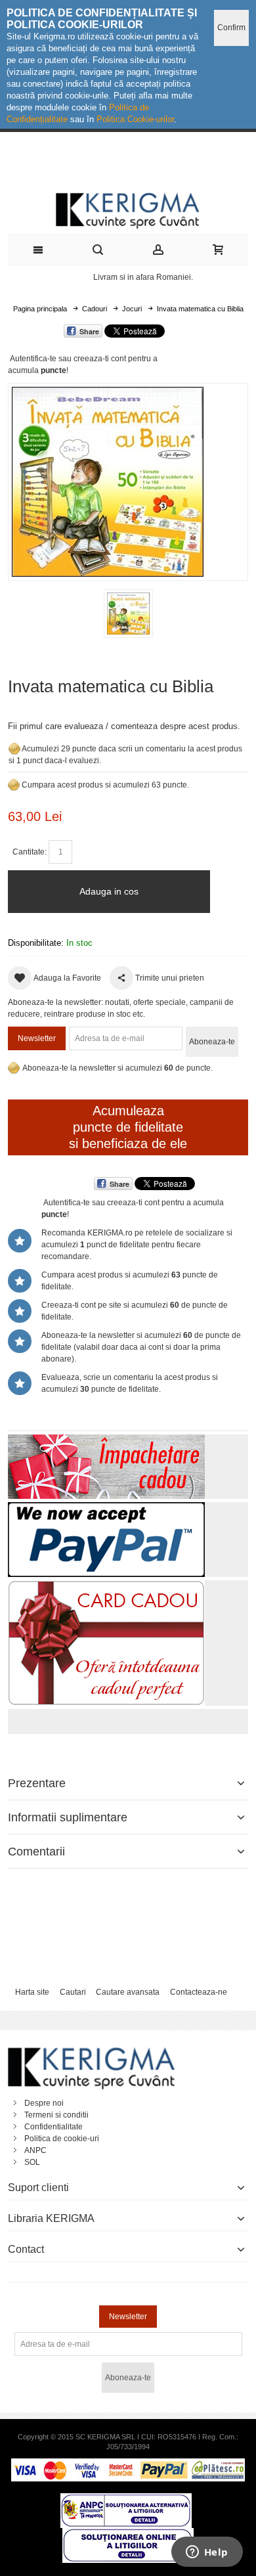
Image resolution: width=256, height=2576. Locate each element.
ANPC (35, 2150)
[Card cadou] (106, 1586)
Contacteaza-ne (199, 1992)
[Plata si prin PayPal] (106, 1508)
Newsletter (37, 1038)
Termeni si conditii (56, 2115)
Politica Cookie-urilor (135, 119)
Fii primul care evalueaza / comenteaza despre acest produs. (124, 726)
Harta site (32, 1992)
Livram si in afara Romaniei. (143, 277)
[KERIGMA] (128, 209)
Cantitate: (30, 852)
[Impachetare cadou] (106, 1440)
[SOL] (128, 2534)
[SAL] (126, 2499)
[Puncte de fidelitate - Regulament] (14, 785)
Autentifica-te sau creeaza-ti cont (68, 359)
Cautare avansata (128, 1992)
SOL (32, 2162)
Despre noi (44, 2103)
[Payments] (128, 2464)
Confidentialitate (53, 2127)
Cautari (73, 1992)
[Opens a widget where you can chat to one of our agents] (207, 2553)
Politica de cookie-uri (62, 2139)
